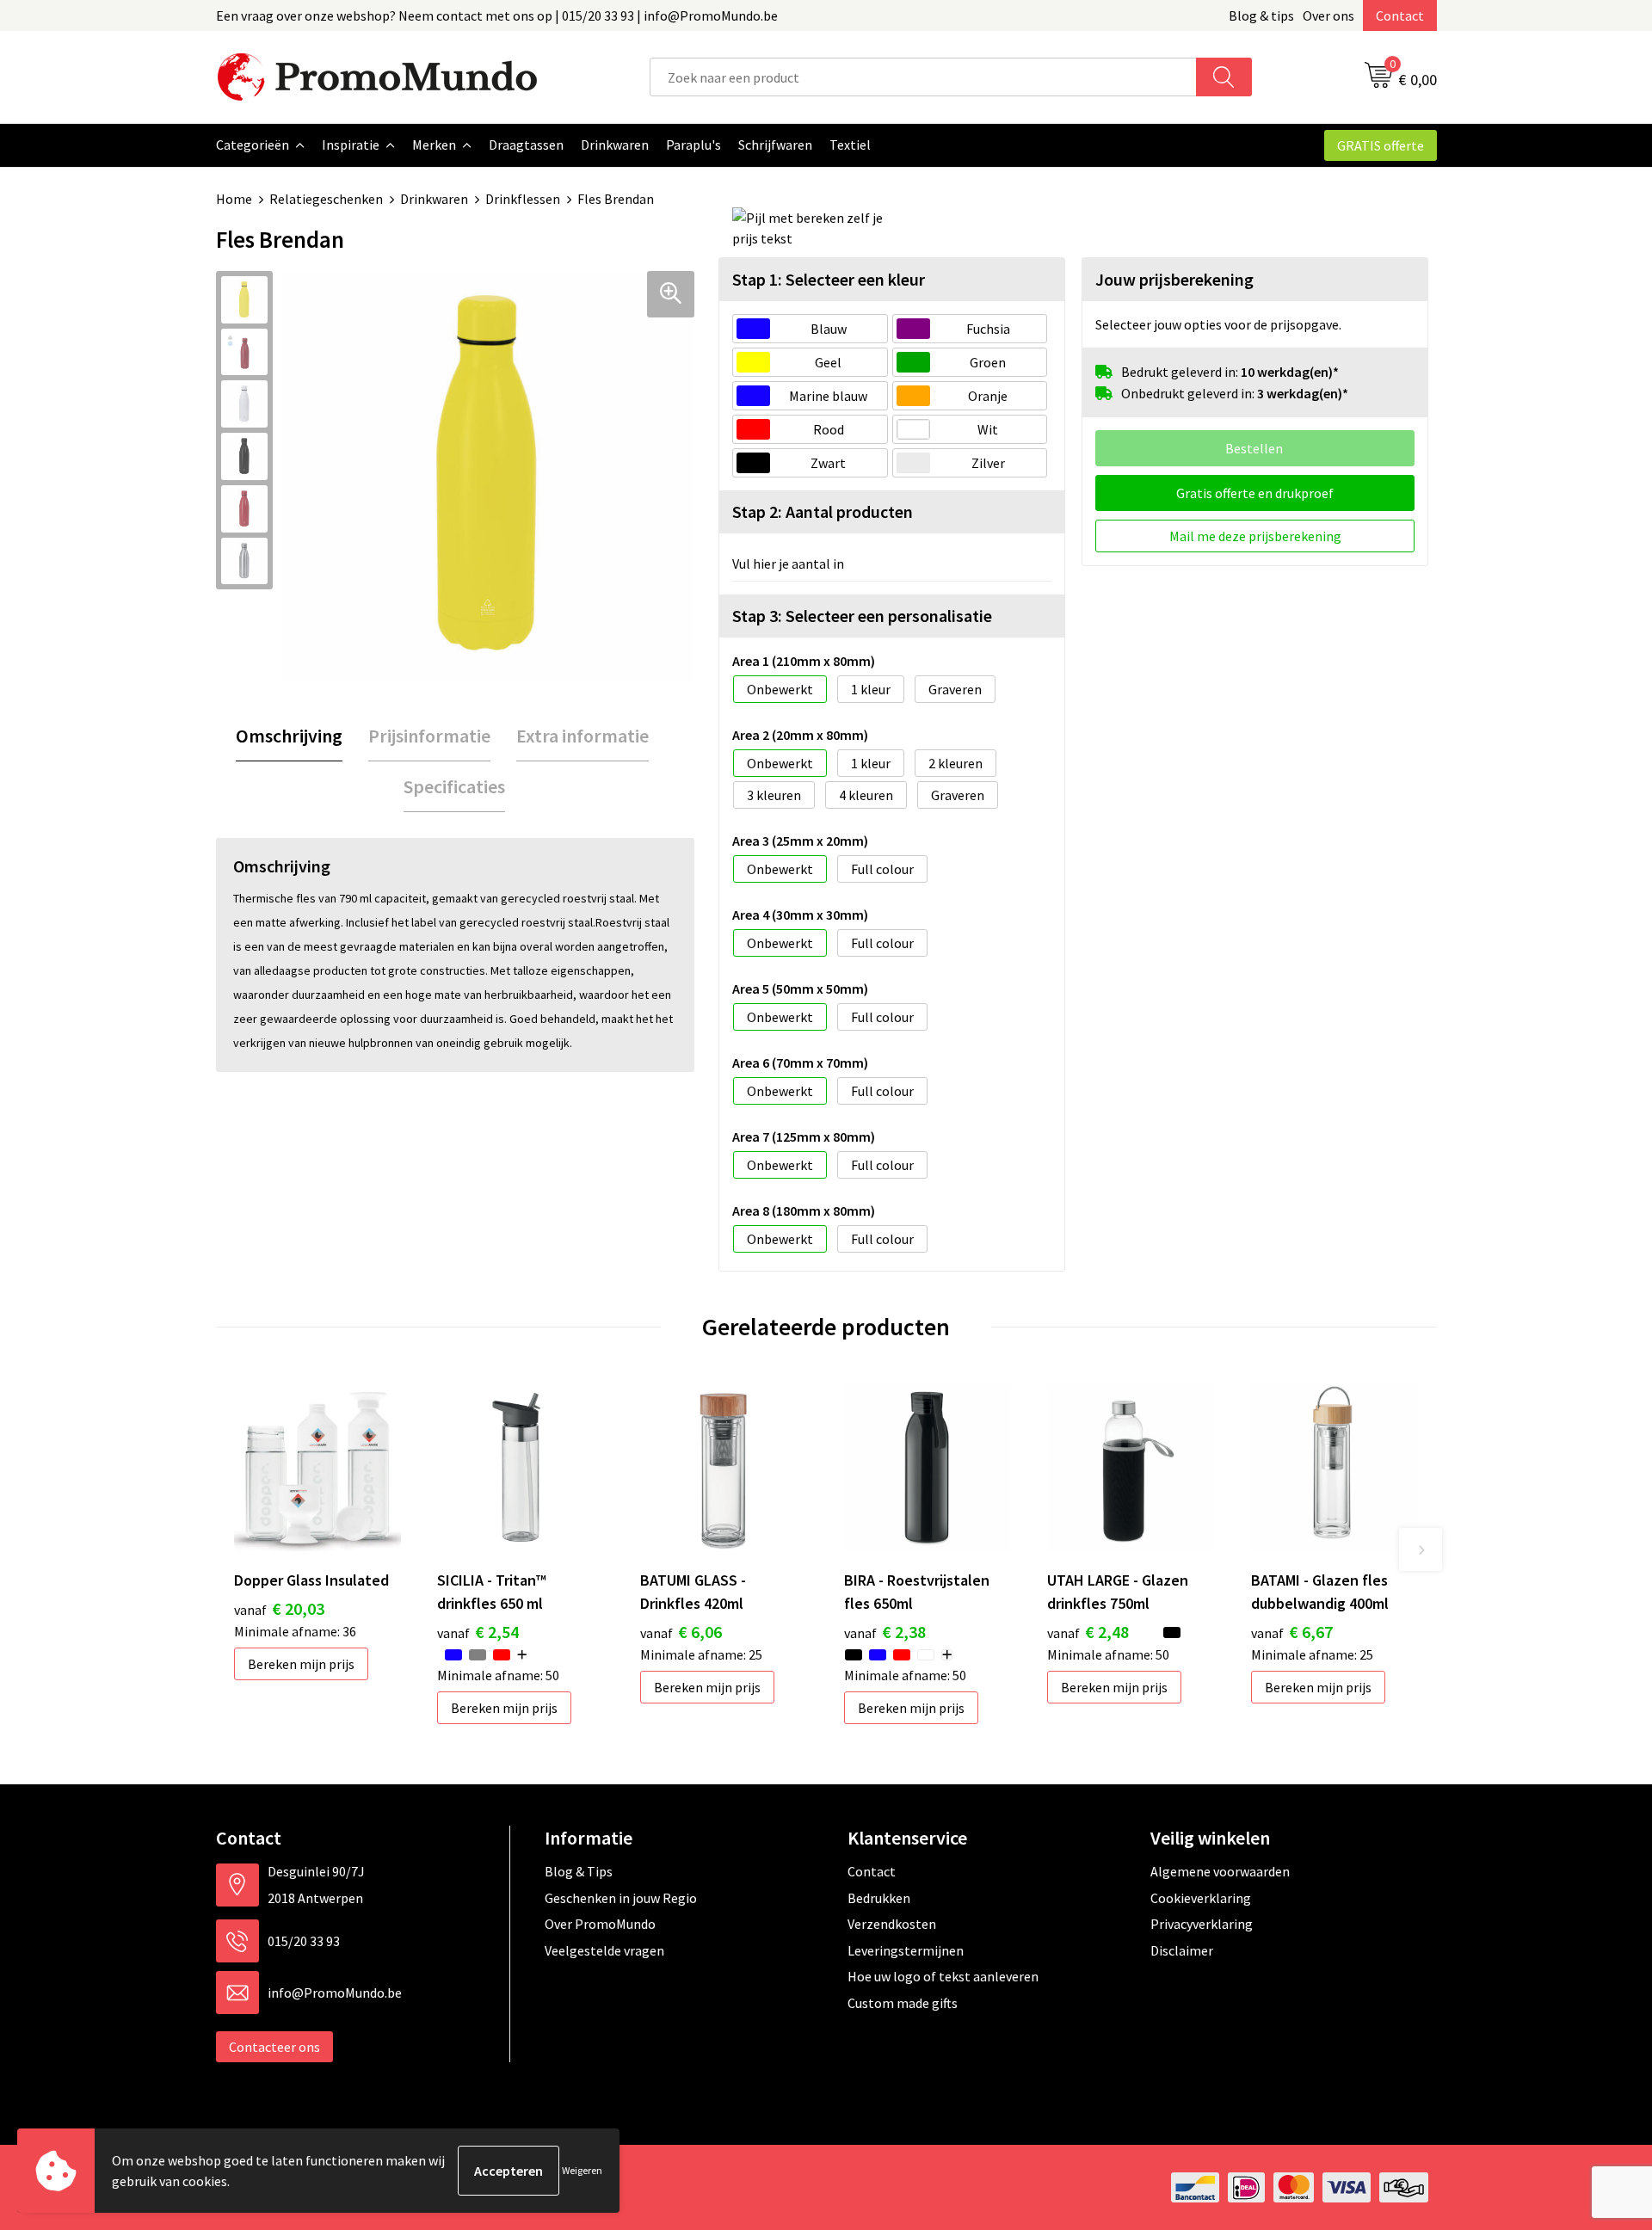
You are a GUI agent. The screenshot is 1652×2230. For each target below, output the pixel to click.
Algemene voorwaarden (1220, 1871)
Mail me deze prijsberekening (1255, 536)
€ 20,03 (279, 1608)
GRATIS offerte (1381, 145)
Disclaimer (1182, 1950)
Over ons (1328, 15)
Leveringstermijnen (906, 1950)
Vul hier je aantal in (788, 564)
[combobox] (923, 77)
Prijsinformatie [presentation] (429, 736)
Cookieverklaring (1201, 1898)
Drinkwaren (434, 199)
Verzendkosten (892, 1924)
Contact (1400, 15)
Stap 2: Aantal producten (823, 511)
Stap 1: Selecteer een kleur (829, 279)
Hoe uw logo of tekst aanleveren (943, 1976)
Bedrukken (879, 1898)
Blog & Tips (579, 1871)
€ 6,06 (681, 1632)
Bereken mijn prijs (301, 1664)
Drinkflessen (523, 199)
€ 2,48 (1088, 1632)
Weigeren (582, 2170)
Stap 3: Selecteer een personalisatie (862, 616)
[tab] (289, 736)
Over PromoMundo (600, 1924)
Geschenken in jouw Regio (621, 1898)
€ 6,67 (1292, 1632)
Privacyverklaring (1202, 1924)
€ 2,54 (478, 1632)
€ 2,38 (885, 1632)
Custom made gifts (903, 2003)
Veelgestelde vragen (604, 1950)
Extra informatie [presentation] (583, 736)
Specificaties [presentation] (454, 786)
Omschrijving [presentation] (289, 736)
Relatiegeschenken (326, 199)
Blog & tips (1261, 15)
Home (234, 199)
